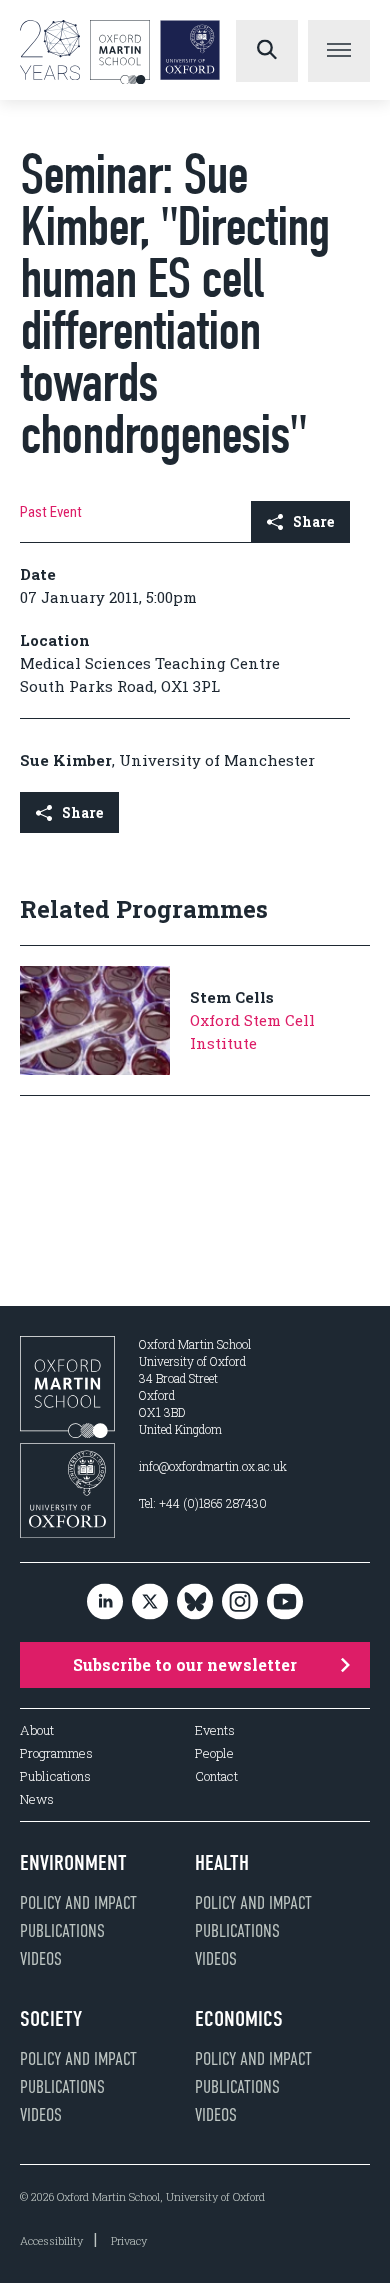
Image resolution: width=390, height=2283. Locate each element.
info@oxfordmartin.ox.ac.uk (213, 1466)
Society (51, 2019)
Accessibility (51, 2240)
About (37, 1730)
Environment (73, 1863)
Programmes (56, 1753)
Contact (216, 1776)
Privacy (129, 2240)
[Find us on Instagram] (240, 1602)
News (37, 1799)
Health (222, 1863)
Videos (41, 1959)
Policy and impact (78, 1903)
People (214, 1753)
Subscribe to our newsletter (185, 1664)
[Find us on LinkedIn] (105, 1602)
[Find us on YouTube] (285, 1602)
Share (313, 521)
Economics (239, 2019)
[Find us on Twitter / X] (150, 1602)
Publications (55, 1776)
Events (215, 1730)
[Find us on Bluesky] (195, 1602)
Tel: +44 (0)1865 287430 (203, 1503)
